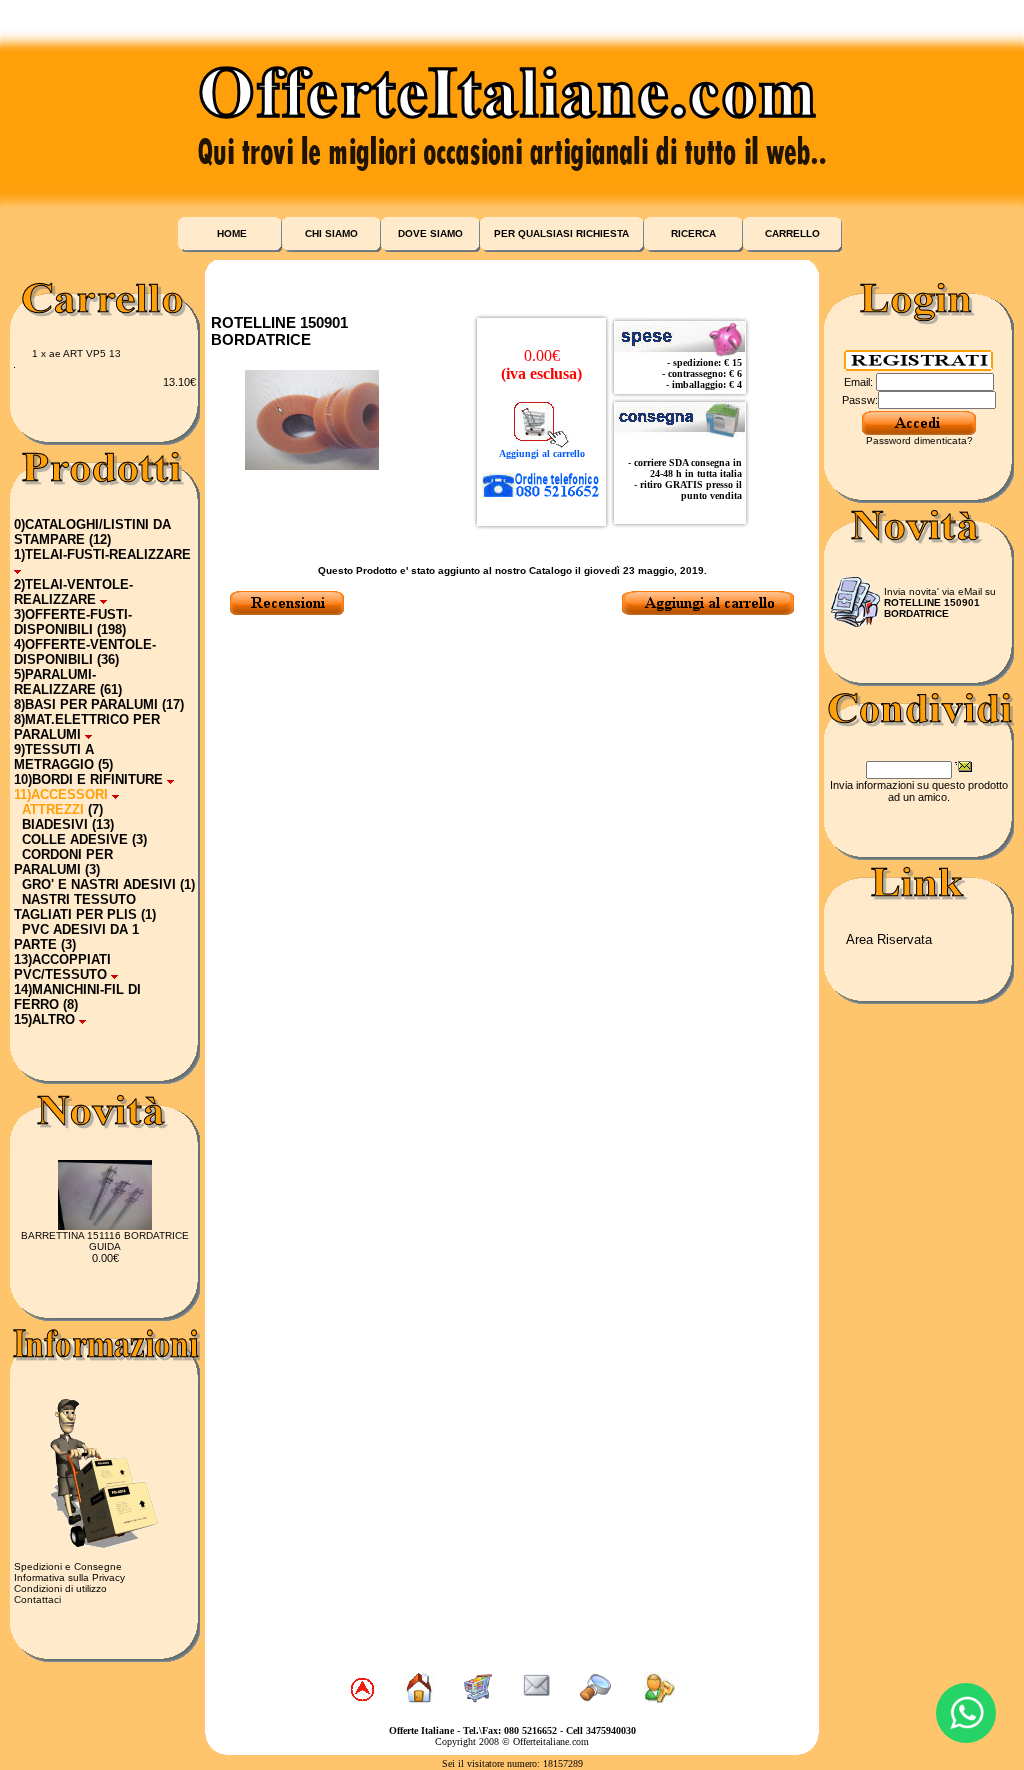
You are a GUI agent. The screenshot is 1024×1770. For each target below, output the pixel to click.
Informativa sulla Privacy (69, 1577)
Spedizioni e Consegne (68, 1566)
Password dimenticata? (919, 440)
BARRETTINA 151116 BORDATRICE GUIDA (105, 1241)
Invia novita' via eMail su (940, 602)
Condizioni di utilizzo (60, 1588)
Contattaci (37, 1599)
